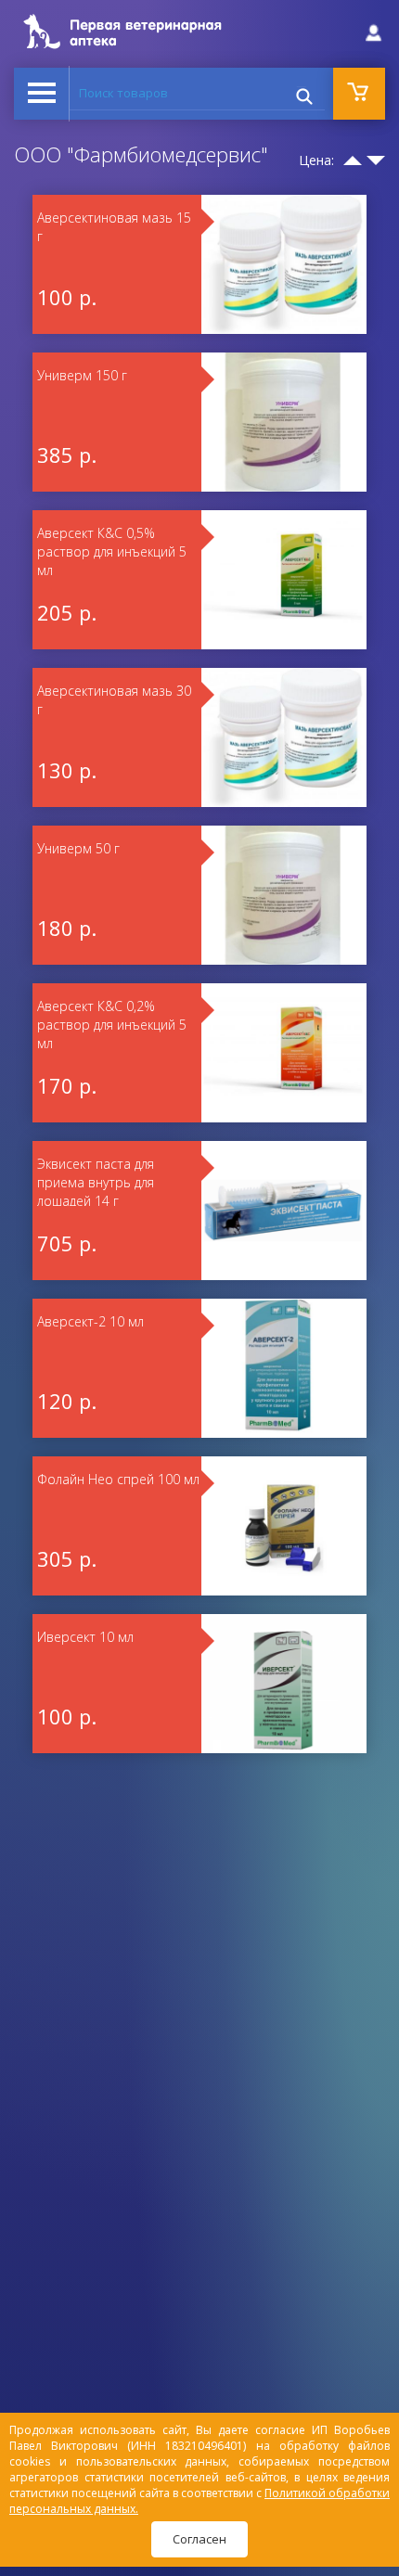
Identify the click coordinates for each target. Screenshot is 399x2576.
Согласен (199, 2539)
